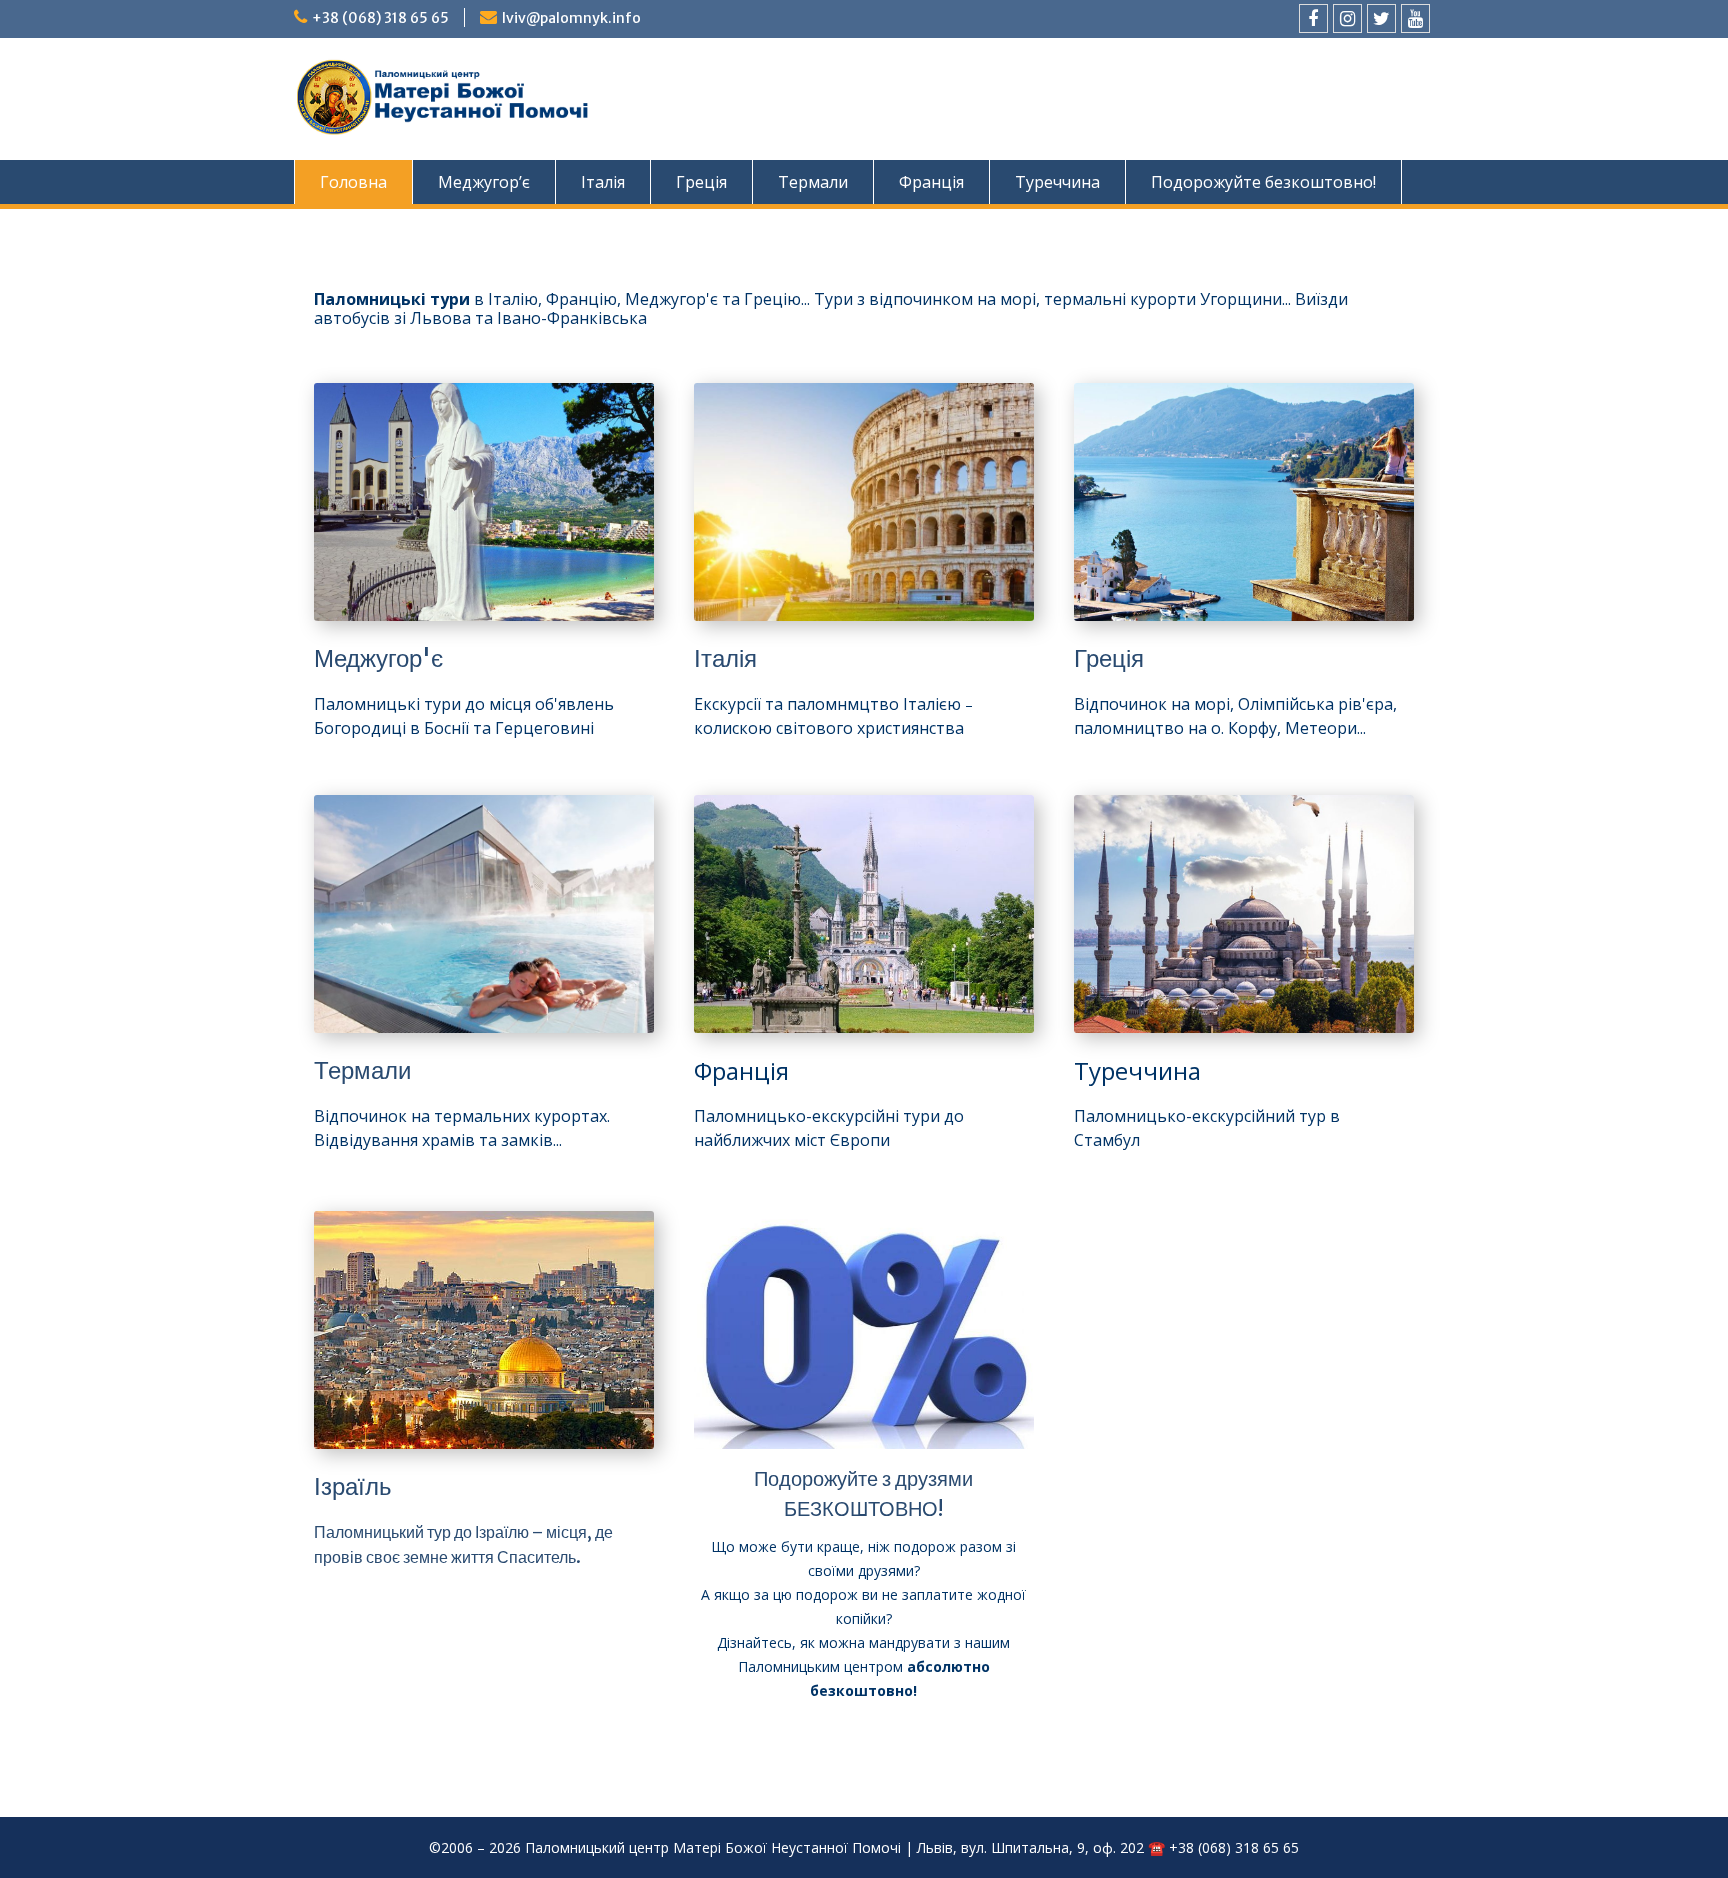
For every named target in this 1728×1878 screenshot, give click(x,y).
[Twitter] (1381, 18)
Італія (603, 182)
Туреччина (1057, 182)
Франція (931, 182)
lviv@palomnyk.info (571, 18)
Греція (701, 182)
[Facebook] (1313, 18)
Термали (813, 182)
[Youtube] (1415, 18)
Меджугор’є (484, 182)
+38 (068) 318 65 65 (380, 18)
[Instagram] (1347, 18)
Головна (353, 182)
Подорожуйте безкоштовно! (1263, 182)
